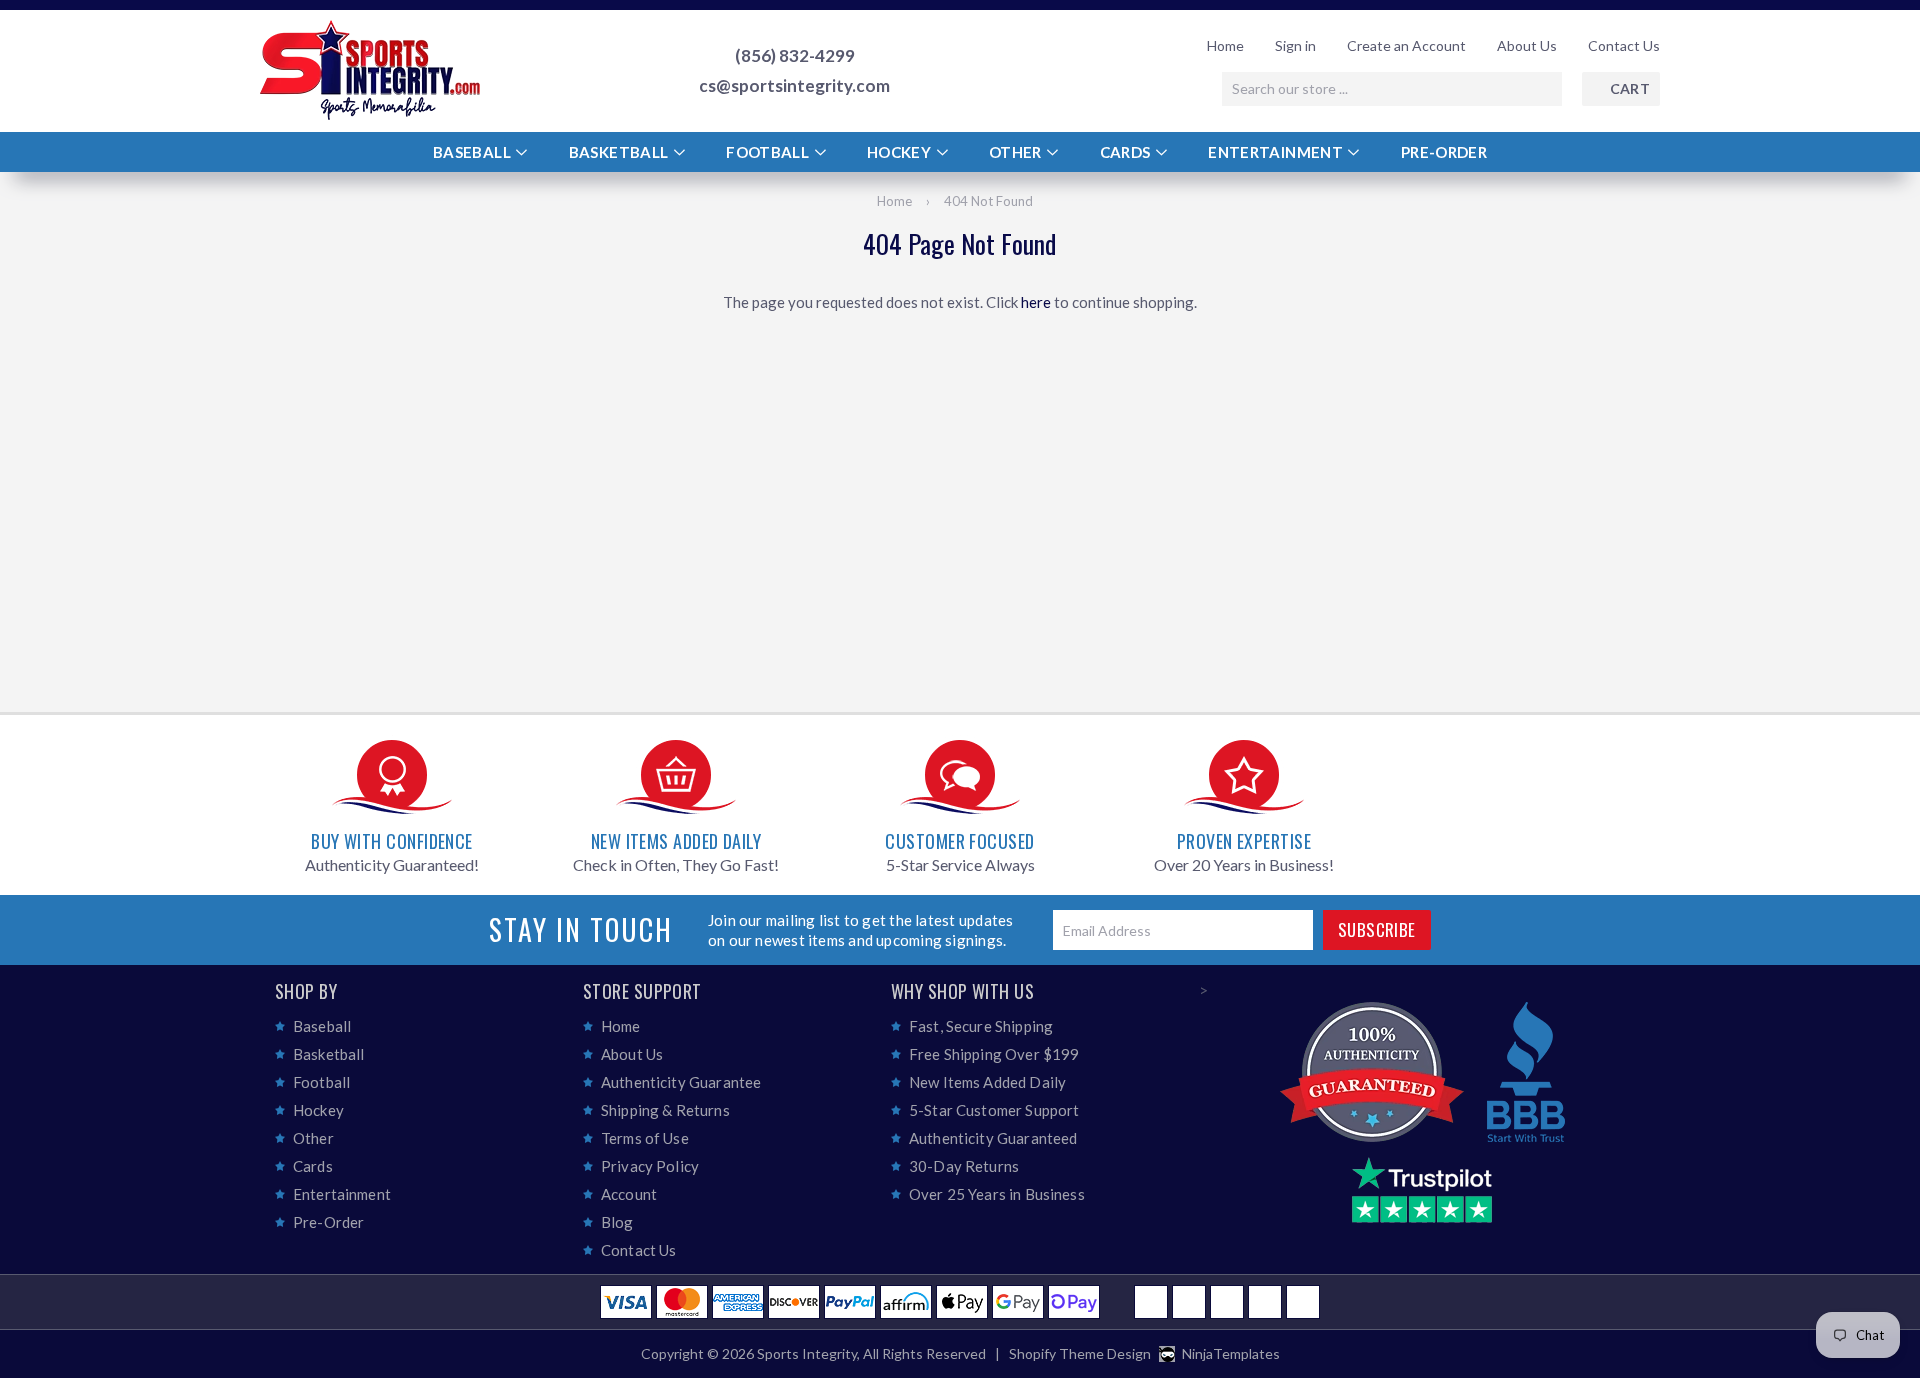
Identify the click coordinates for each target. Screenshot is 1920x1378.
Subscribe (1377, 929)
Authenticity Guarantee (681, 1082)
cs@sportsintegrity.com (794, 86)
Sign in (1295, 45)
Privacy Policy (650, 1166)
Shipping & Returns (665, 1110)
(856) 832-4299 (795, 56)
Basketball (620, 152)
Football (769, 152)
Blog (617, 1222)
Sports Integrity (807, 1353)
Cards (1127, 152)
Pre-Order (1444, 152)
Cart (1630, 88)
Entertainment (1277, 152)
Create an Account (1406, 45)
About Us (1527, 45)
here (1036, 302)
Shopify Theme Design (1080, 1353)
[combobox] (1392, 89)
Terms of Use (645, 1138)
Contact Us (1624, 45)
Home (1225, 45)
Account (629, 1194)
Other (1017, 152)
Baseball (473, 152)
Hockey (901, 152)
